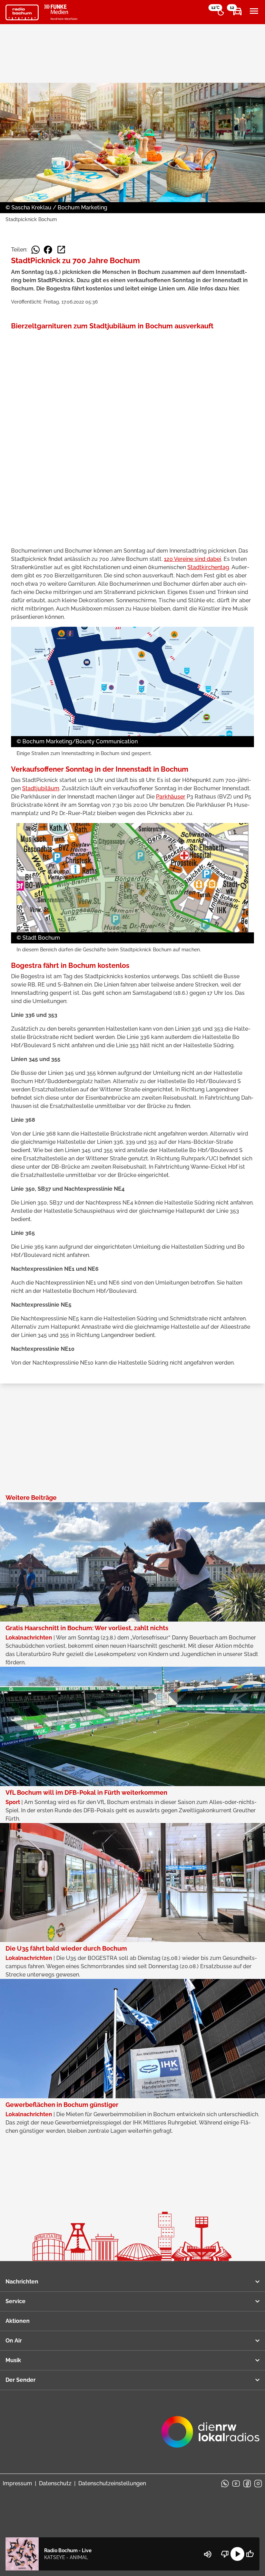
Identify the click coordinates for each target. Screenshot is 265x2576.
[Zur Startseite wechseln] (22, 12)
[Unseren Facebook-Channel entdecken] (247, 2484)
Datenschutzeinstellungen (112, 2483)
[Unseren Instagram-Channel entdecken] (258, 2484)
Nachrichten (22, 2282)
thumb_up (250, 2554)
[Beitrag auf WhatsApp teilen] (36, 250)
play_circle (237, 2554)
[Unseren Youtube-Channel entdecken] (236, 2484)
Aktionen (18, 2321)
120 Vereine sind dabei (193, 559)
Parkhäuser (171, 797)
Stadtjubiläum (41, 788)
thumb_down (225, 2554)
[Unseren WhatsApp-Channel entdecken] (225, 2484)
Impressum (17, 2483)
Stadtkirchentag (208, 567)
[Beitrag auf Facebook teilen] (48, 250)
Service (16, 2301)
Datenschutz (55, 2483)
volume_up (208, 2554)
